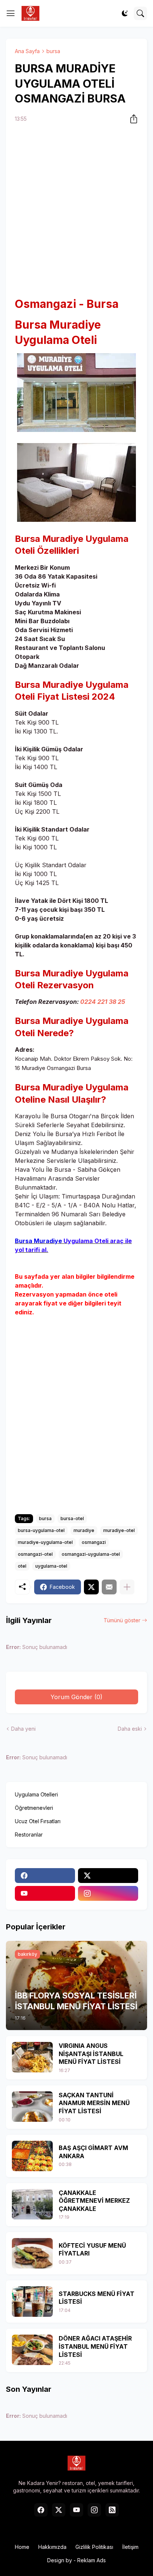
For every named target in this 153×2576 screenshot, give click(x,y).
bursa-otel (72, 1518)
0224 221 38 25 (103, 1002)
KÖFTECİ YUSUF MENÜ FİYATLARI (92, 2250)
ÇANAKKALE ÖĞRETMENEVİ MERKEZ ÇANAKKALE (94, 2201)
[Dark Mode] (125, 13)
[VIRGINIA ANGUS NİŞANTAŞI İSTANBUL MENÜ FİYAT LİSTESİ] (32, 2057)
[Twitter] (91, 1587)
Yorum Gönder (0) (76, 1697)
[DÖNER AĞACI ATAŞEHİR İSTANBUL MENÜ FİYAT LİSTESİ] (32, 2350)
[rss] (112, 2510)
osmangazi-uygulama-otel (91, 1554)
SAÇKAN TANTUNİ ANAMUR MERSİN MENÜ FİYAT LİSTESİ (94, 2103)
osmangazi (94, 1542)
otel (22, 1566)
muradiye (84, 1530)
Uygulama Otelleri (36, 1794)
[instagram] (108, 1893)
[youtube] (45, 1893)
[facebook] (45, 1876)
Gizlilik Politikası (94, 2547)
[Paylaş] (131, 119)
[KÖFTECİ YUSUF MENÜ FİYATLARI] (32, 2253)
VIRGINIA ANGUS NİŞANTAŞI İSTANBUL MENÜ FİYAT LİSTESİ (91, 2054)
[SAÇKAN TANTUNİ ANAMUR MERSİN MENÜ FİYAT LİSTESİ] (32, 2107)
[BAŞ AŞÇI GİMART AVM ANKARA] (32, 2156)
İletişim (130, 2547)
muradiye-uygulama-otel (45, 1542)
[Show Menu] (11, 13)
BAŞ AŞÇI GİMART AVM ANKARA (93, 2152)
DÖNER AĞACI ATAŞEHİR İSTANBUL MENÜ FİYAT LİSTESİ (95, 2346)
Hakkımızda (52, 2547)
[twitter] (108, 1876)
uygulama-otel (51, 1566)
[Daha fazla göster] (127, 1587)
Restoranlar (29, 1835)
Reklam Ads (92, 2560)
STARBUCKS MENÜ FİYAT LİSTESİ (97, 2298)
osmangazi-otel (35, 1554)
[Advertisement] (76, 211)
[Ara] (140, 13)
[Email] (109, 1587)
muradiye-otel (119, 1530)
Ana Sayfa (27, 51)
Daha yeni (23, 1729)
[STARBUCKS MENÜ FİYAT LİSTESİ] (32, 2302)
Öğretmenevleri (34, 1808)
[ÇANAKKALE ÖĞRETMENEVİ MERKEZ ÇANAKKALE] (32, 2204)
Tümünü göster (122, 1620)
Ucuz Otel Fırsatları (38, 1821)
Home (22, 2547)
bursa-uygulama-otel (41, 1530)
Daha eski (130, 1729)
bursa (53, 51)
